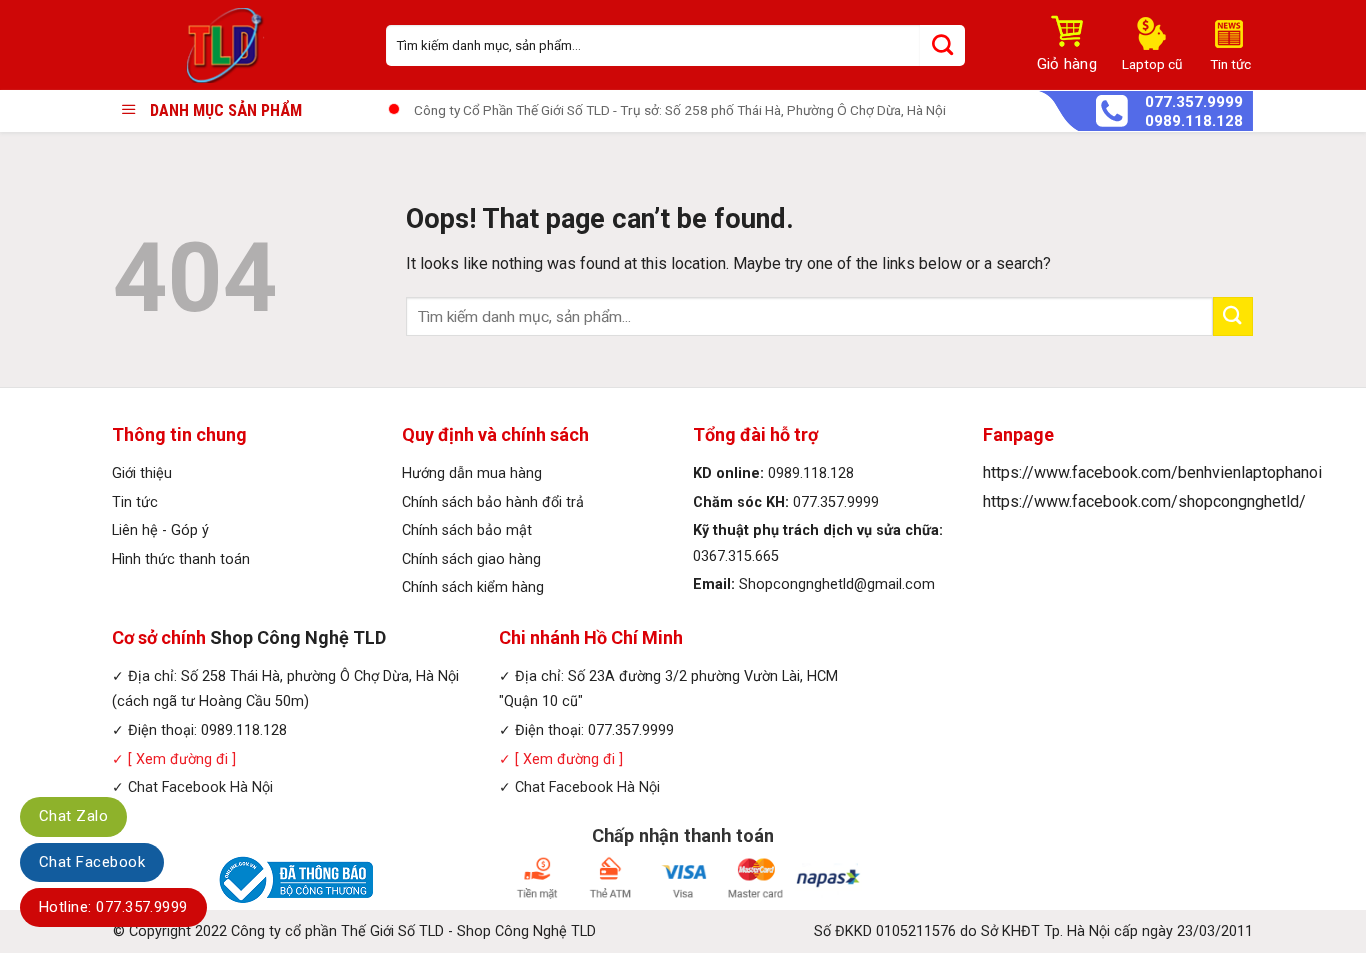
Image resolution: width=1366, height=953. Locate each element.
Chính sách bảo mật (467, 530)
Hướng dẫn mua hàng (472, 473)
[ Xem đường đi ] (180, 759)
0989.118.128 (1194, 121)
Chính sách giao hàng (471, 559)
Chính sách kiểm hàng (473, 587)
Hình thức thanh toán (181, 559)
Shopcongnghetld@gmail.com (837, 584)
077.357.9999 (1194, 102)
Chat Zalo (73, 816)
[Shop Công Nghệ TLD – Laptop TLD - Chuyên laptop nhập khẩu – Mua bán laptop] (234, 45)
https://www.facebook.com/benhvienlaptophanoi (1152, 472)
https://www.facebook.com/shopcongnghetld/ (1144, 501)
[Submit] (942, 45)
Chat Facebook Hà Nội (200, 787)
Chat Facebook (92, 862)
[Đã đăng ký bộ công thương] (293, 878)
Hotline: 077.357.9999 (113, 907)
